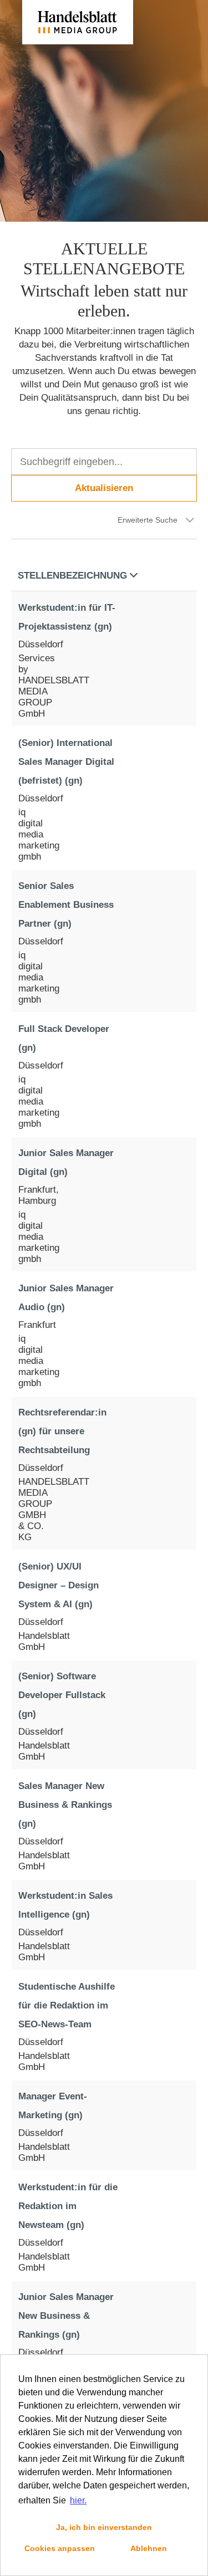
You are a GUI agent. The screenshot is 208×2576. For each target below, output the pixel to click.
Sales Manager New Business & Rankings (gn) (65, 1805)
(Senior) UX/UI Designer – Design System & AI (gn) (59, 1585)
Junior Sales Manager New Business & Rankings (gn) (66, 2316)
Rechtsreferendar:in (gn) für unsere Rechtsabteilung (62, 1431)
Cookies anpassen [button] (60, 2548)
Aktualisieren (104, 488)
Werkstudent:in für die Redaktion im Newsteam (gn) (68, 2206)
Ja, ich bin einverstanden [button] (104, 2527)
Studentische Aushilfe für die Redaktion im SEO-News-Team (67, 2005)
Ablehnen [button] (149, 2548)
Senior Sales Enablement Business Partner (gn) (66, 905)
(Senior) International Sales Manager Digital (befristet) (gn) (66, 762)
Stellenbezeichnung (72, 576)
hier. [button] (78, 2500)
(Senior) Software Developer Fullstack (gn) (62, 1695)
